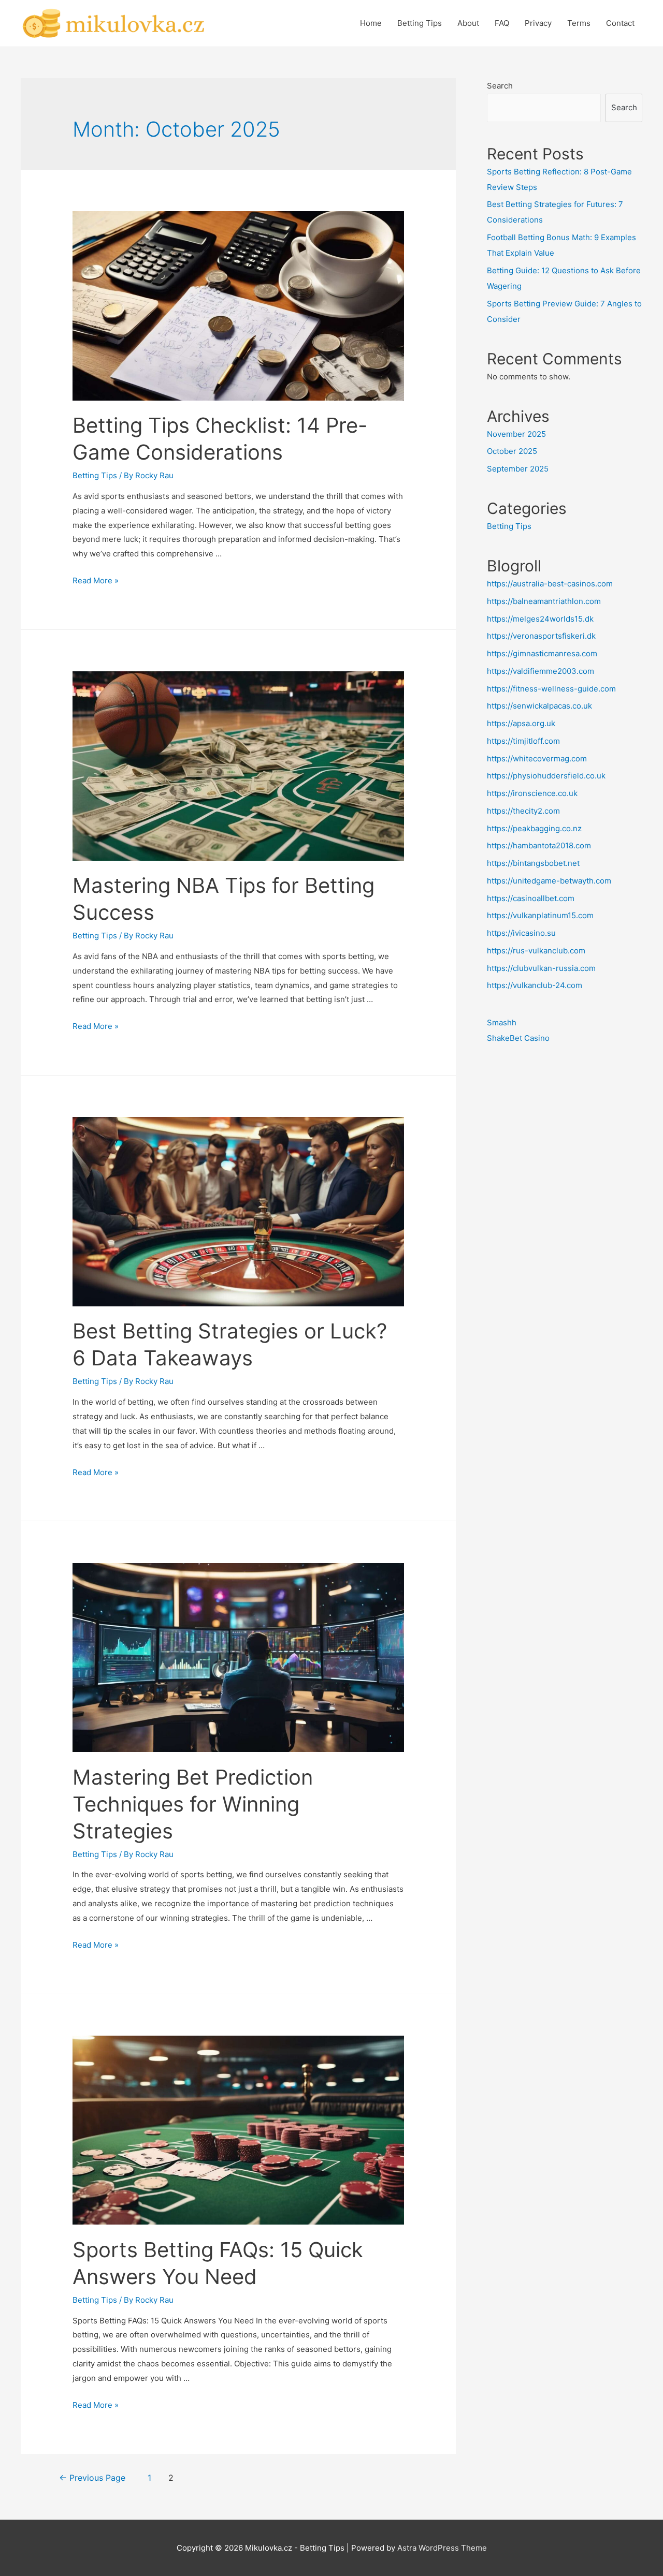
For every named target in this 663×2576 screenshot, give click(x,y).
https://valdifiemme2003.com (541, 671)
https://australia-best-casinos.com (550, 584)
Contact (620, 23)
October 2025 (512, 451)
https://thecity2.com (523, 811)
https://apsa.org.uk (521, 723)
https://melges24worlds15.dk (540, 619)
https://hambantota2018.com (539, 845)
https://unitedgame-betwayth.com (549, 881)
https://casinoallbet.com (531, 898)
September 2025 (518, 469)
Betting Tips (420, 23)
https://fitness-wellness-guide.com (551, 689)
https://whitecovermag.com (537, 759)
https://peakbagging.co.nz (534, 828)
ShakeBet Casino (518, 1038)
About (468, 23)
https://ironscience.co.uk (532, 793)
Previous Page (92, 2478)
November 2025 (516, 434)
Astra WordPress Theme (442, 2548)
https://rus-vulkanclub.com (536, 951)
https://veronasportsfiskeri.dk (541, 636)
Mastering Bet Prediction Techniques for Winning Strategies (193, 1804)
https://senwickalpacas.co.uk (539, 706)
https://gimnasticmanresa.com (542, 653)
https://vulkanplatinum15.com (540, 915)
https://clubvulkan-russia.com (541, 968)
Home (371, 23)
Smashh (502, 1022)
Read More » (96, 580)
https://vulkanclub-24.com (535, 985)
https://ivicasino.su (521, 933)
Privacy (538, 23)
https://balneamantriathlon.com (544, 601)
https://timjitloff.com (523, 741)
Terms (579, 23)
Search (500, 86)
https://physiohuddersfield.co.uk (546, 776)
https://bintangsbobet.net (533, 863)
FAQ (502, 23)
